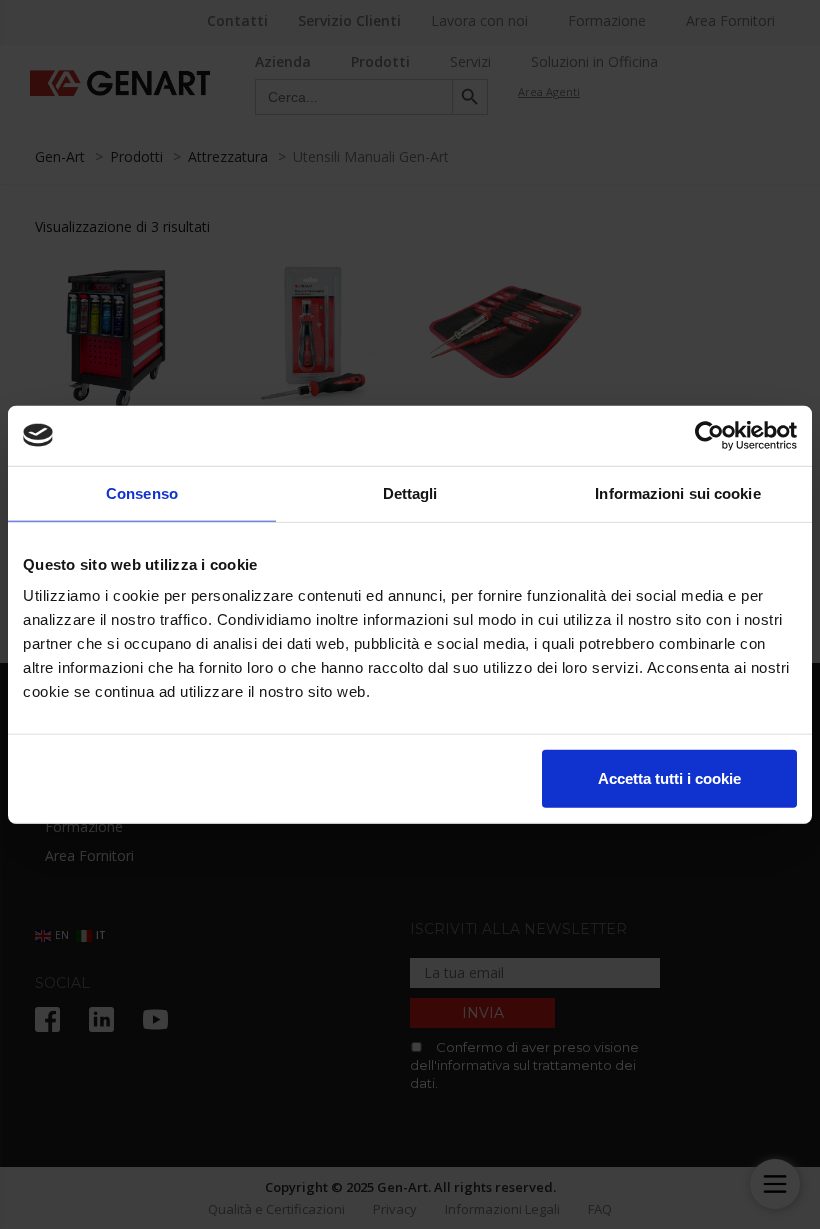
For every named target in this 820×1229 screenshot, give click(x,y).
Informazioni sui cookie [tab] (677, 492)
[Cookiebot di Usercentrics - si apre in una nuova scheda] (709, 435)
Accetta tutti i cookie (669, 778)
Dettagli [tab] (410, 492)
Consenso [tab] (142, 492)
